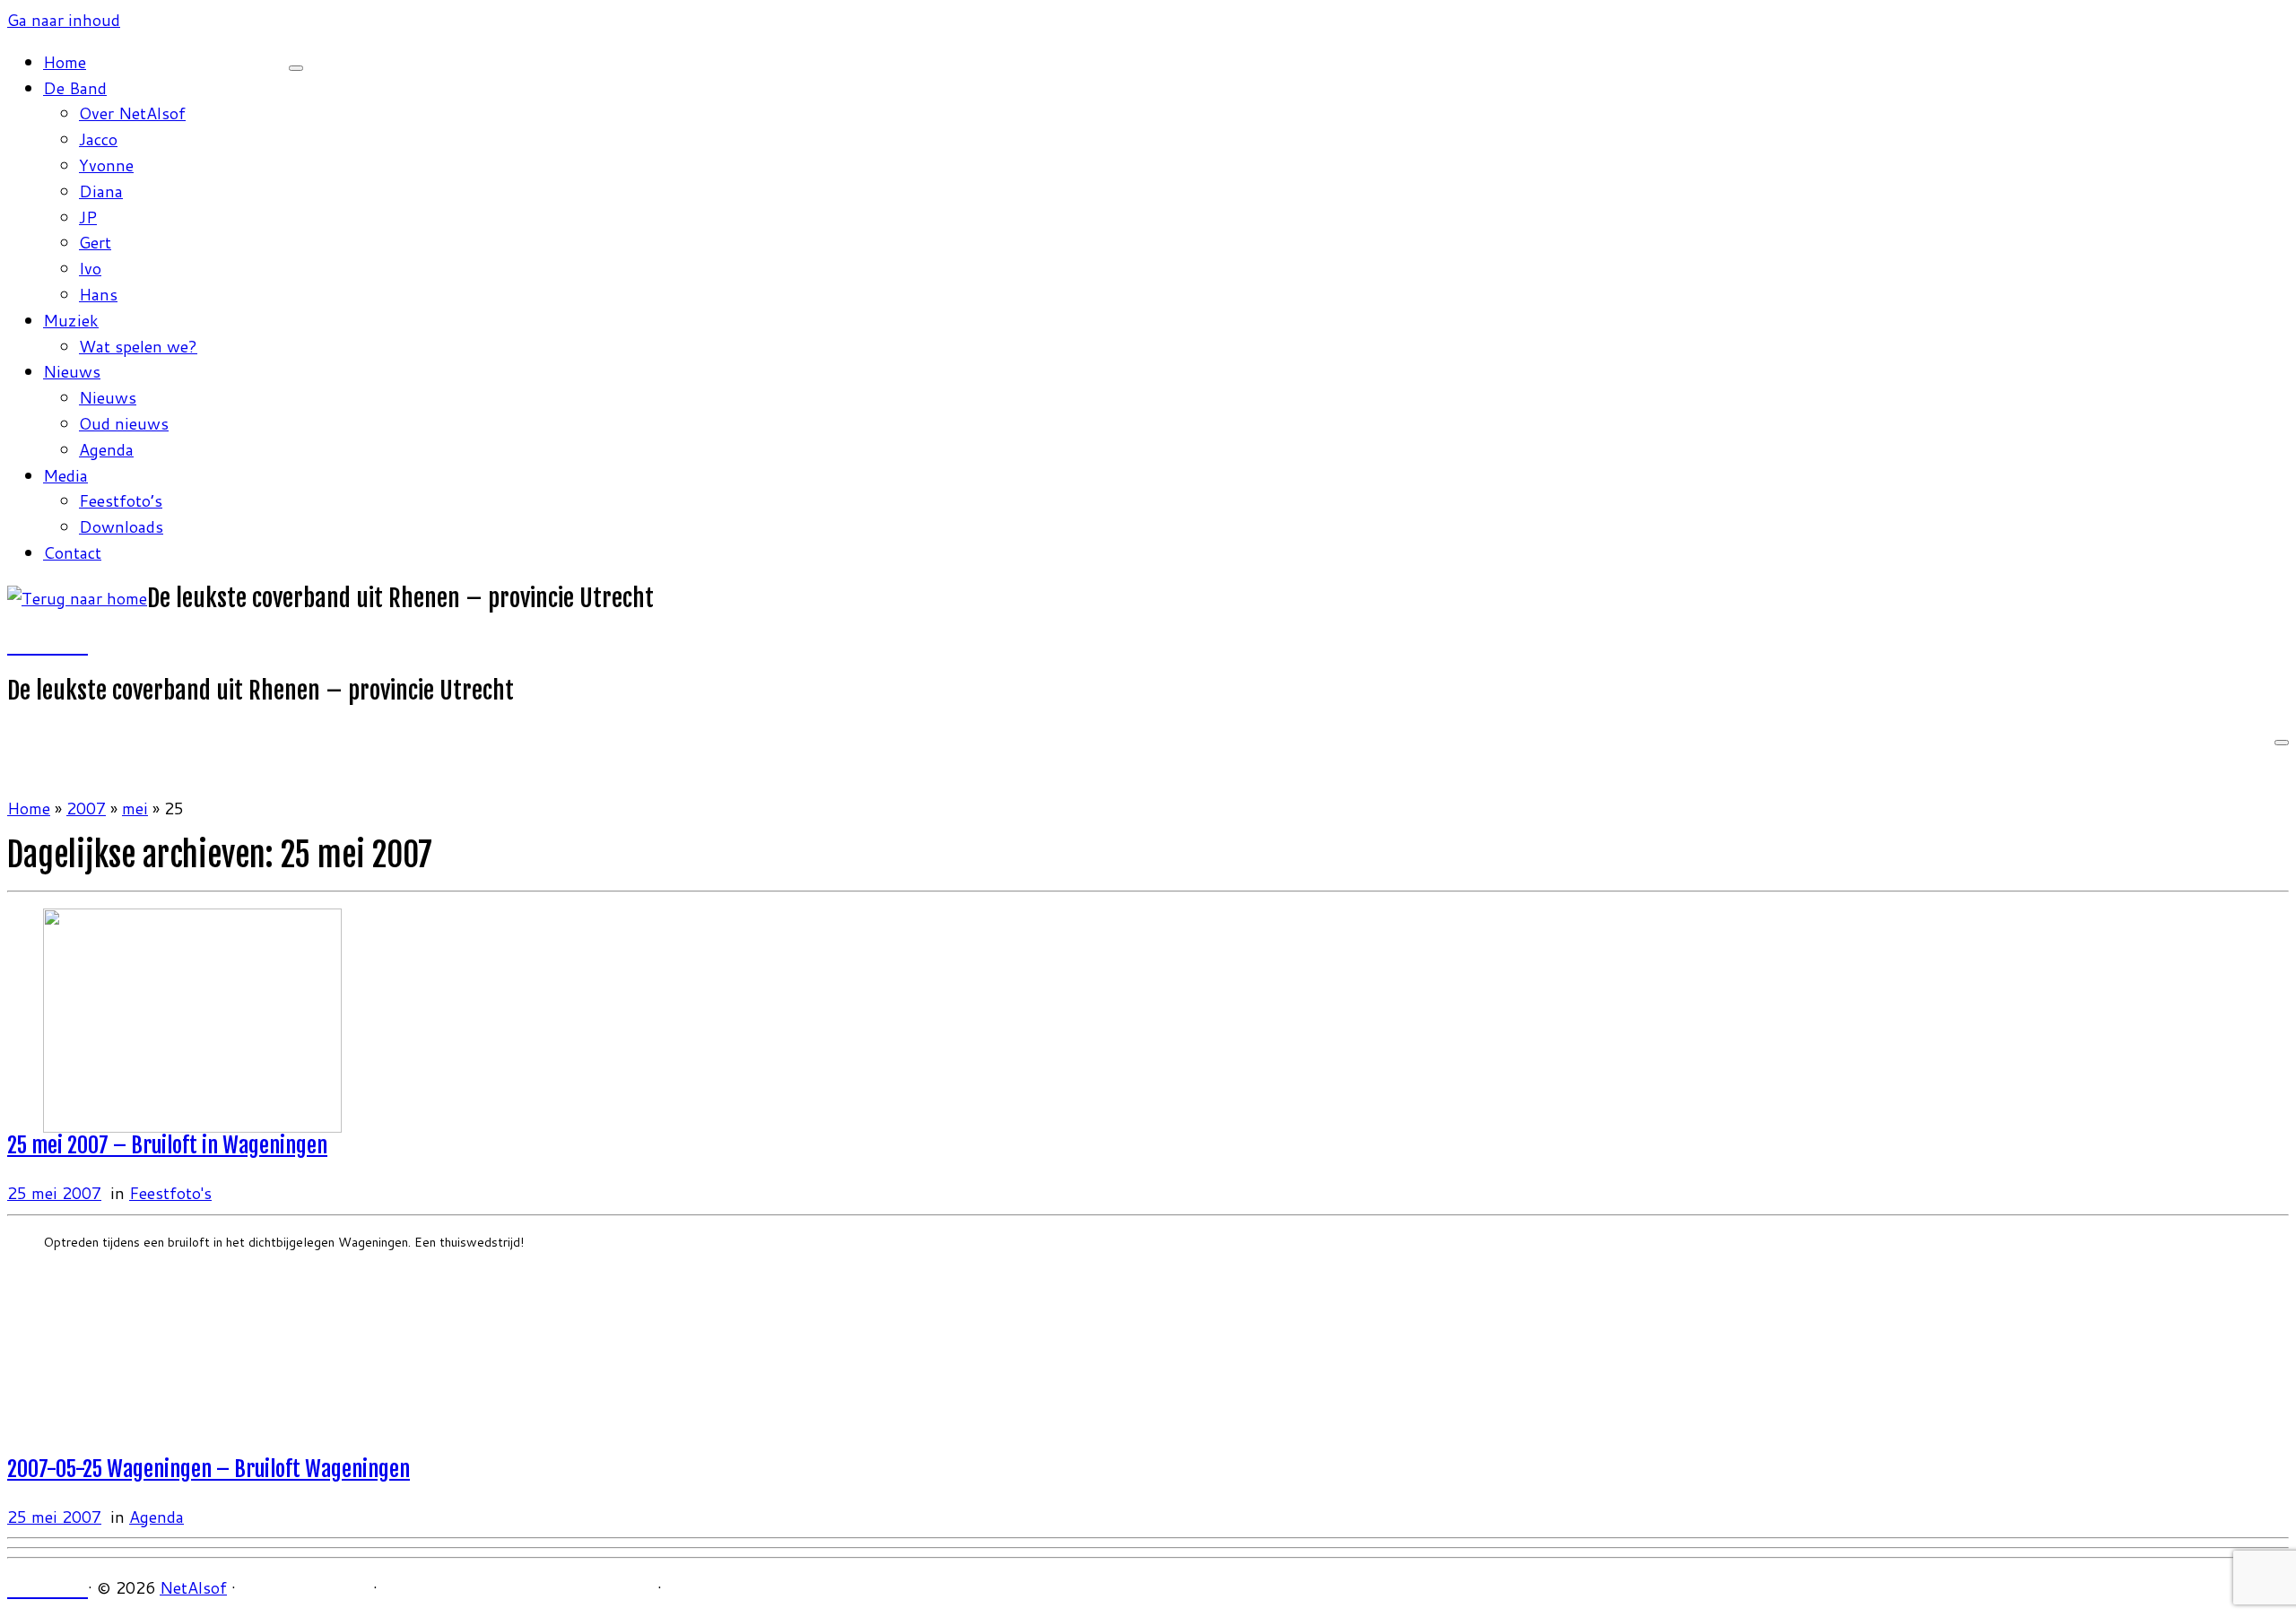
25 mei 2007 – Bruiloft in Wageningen (167, 1145)
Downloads (121, 526)
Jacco (98, 139)
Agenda (106, 449)
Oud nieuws (124, 423)
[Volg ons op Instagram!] (31, 644)
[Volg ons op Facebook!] (15, 644)
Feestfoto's (170, 1193)
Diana (101, 191)
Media (65, 475)
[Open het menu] (2282, 743)
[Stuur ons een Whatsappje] (80, 644)
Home (65, 62)
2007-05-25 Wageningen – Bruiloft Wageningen (209, 1469)
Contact (72, 552)
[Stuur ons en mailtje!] (64, 644)
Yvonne (106, 165)
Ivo (90, 268)
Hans (98, 294)
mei (135, 808)
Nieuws (72, 371)
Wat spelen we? (138, 346)
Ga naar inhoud (64, 20)
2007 (86, 808)
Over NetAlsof (132, 113)
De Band (75, 88)
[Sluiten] (296, 68)
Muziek (71, 320)
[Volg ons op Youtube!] (48, 644)
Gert (95, 242)
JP (88, 217)
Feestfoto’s (121, 500)
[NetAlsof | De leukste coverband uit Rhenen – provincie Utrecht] (77, 598)
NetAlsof (193, 1587)
